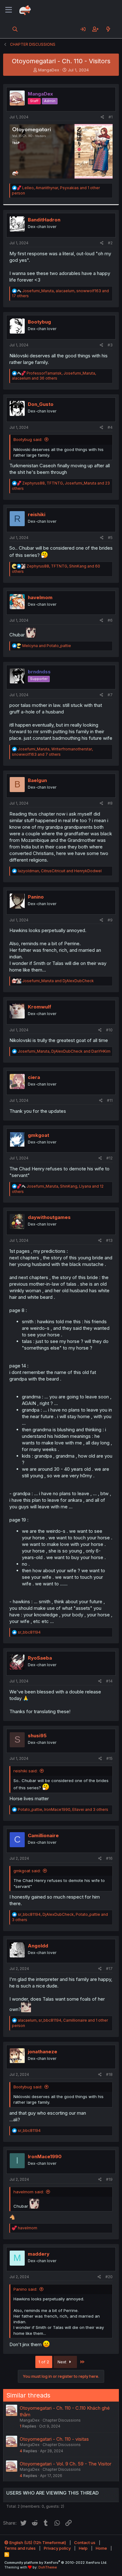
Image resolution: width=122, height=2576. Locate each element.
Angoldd (38, 1946)
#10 (109, 1030)
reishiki (37, 514)
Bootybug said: (28, 439)
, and (60, 871)
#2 (110, 243)
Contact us (85, 2542)
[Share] (102, 117)
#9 (110, 920)
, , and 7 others (52, 752)
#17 (109, 1969)
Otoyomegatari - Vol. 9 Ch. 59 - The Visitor (66, 2464)
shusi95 (37, 1736)
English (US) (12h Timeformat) (37, 2542)
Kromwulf (40, 1007)
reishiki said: (25, 1771)
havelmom (40, 597)
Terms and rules (20, 2548)
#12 (109, 1158)
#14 (109, 1681)
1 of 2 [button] (44, 2362)
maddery (39, 2254)
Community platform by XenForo (56, 2563)
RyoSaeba (40, 1658)
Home (101, 2548)
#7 (110, 695)
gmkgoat (38, 1135)
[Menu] (9, 10)
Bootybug (39, 322)
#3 (110, 345)
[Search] (15, 29)
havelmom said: (29, 2192)
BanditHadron (44, 220)
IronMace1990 (45, 2156)
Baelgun (37, 780)
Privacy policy (57, 2548)
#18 (109, 2074)
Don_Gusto (41, 404)
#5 (110, 538)
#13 (109, 1240)
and (47, 646)
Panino (36, 897)
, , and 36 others (54, 376)
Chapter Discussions (62, 2420)
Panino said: (25, 2289)
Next (63, 2362)
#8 (110, 803)
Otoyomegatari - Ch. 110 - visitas (54, 2439)
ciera (34, 1077)
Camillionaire (43, 1835)
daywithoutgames (49, 1217)
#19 (109, 2179)
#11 (110, 1100)
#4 (110, 427)
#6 (110, 620)
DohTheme (48, 2567)
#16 (109, 1858)
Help (83, 2548)
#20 (109, 2277)
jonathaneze (43, 2052)
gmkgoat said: (27, 1871)
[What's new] (108, 29)
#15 (109, 1758)
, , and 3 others (63, 1809)
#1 (111, 117)
